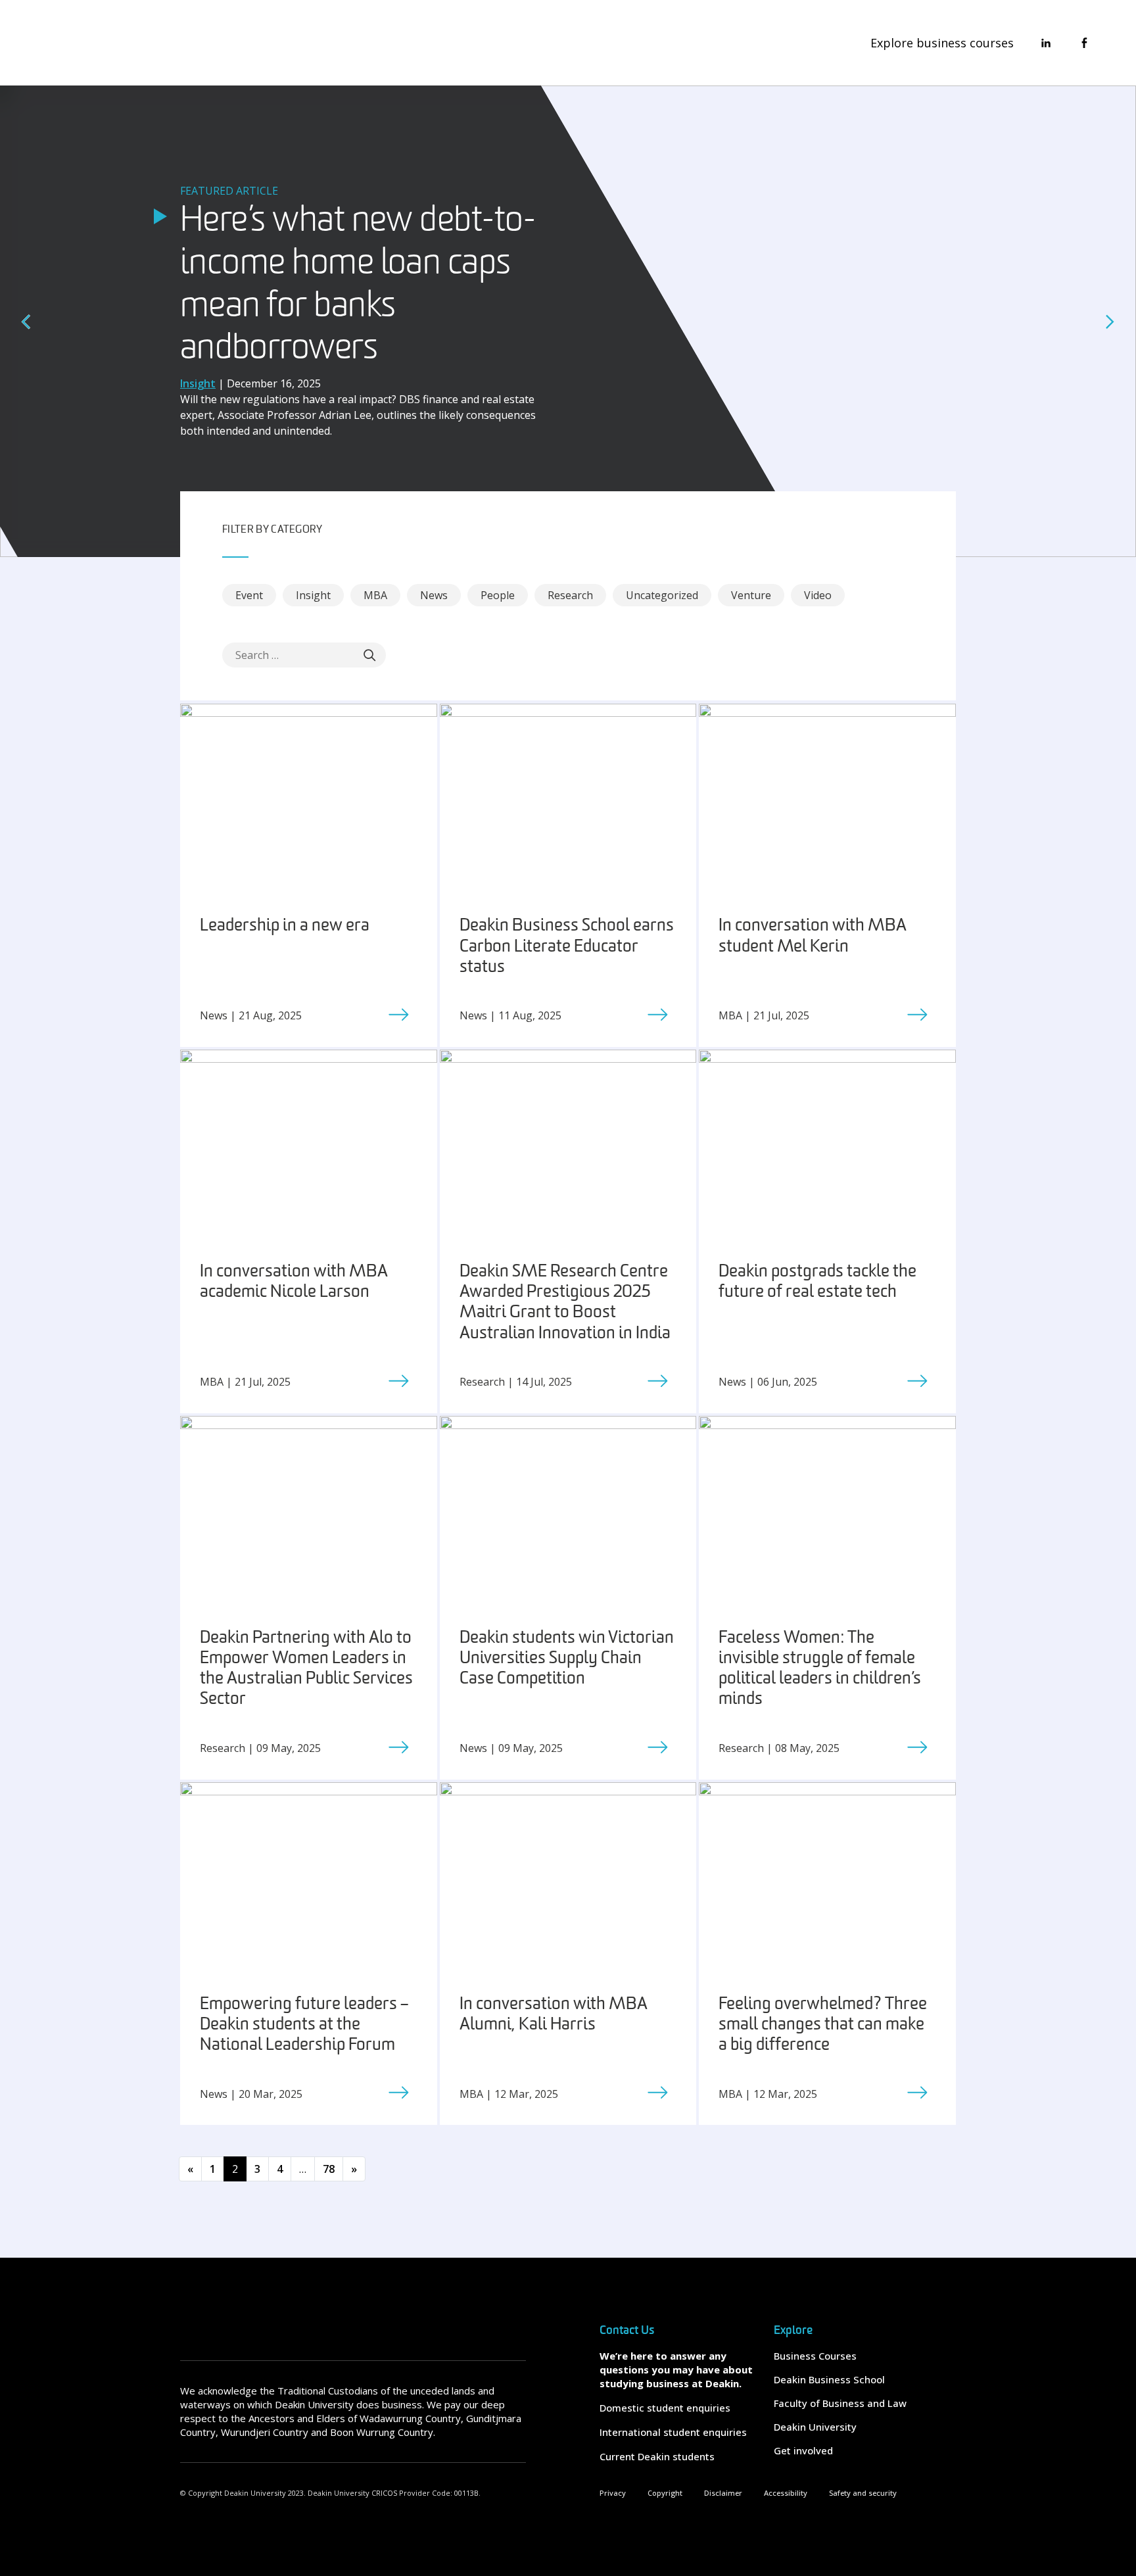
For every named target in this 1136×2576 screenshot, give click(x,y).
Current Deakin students (657, 2456)
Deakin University (815, 2427)
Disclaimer (723, 2493)
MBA (375, 595)
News (434, 595)
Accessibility (786, 2493)
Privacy (613, 2493)
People (498, 595)
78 (329, 2169)
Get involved (803, 2450)
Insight (313, 595)
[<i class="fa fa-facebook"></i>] (1084, 43)
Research (570, 595)
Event (249, 595)
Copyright (665, 2493)
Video (818, 595)
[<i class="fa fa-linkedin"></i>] (1046, 43)
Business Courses (815, 2356)
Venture (751, 595)
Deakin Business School (829, 2379)
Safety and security (863, 2493)
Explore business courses (942, 43)
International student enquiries (673, 2432)
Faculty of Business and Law (840, 2403)
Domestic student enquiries (665, 2408)
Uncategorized (662, 595)
